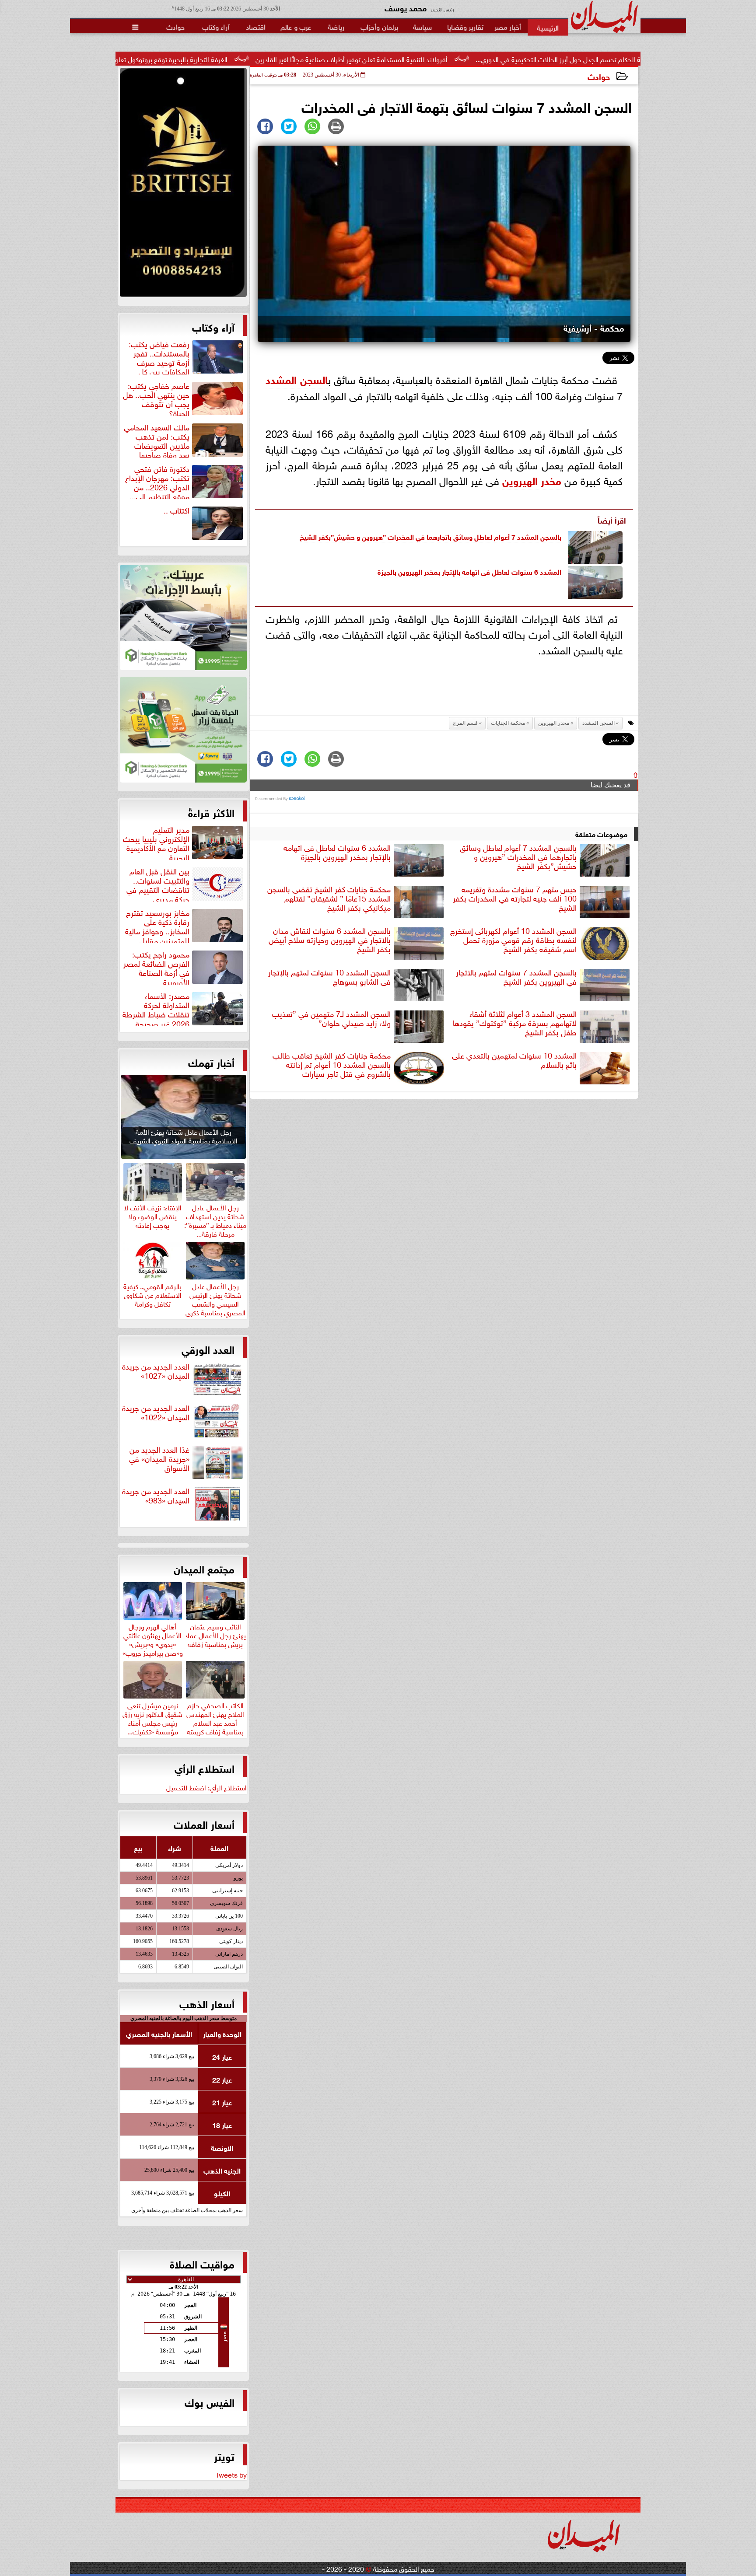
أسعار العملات (204, 1824)
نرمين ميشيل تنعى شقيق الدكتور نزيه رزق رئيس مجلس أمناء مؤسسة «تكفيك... (152, 1717)
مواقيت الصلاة (202, 2263)
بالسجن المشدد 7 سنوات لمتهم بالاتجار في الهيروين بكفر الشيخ (516, 977)
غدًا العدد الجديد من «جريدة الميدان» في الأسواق (159, 1459)
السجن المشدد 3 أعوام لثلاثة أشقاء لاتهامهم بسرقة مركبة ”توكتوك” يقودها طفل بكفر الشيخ (515, 1023)
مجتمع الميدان (204, 1568)
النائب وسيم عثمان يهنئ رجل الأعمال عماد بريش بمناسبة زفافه (215, 1634)
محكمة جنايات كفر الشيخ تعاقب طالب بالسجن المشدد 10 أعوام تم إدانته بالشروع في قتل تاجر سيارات (332, 1065)
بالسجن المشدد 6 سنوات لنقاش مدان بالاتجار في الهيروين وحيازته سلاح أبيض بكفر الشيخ (330, 940)
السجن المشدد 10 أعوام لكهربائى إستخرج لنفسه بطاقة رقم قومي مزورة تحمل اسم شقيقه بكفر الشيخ (513, 940)
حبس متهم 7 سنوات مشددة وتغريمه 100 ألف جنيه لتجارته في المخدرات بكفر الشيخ (515, 898)
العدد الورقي (208, 1349)
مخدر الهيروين (532, 480)
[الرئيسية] (548, 27)
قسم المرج (465, 723)
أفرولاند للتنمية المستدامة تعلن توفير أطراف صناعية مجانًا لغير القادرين (488, 59)
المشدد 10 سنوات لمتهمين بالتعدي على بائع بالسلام (514, 1060)
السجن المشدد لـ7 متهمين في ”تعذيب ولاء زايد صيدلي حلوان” (331, 1019)
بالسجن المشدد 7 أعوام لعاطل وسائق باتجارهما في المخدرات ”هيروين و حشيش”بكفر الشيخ (430, 536)
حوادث (599, 76)
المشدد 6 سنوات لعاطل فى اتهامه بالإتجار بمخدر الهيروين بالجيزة (469, 571)
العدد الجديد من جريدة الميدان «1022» (156, 1413)
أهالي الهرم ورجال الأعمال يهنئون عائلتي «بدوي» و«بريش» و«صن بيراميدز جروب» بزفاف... (153, 1643)
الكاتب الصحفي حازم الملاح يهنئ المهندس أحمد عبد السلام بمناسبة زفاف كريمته (215, 1717)
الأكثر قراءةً (211, 812)
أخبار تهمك (211, 1062)
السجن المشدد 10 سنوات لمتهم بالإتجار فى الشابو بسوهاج (329, 977)
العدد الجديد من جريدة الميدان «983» (156, 1496)
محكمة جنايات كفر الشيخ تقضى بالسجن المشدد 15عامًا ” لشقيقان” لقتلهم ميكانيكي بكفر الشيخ (329, 898)
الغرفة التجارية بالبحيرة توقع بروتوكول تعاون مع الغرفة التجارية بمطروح (270, 59)
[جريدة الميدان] (183, 185)
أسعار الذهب (207, 2003)
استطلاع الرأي (205, 1768)
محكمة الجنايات (508, 723)
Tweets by (231, 2474)
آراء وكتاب (213, 326)
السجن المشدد (297, 379)
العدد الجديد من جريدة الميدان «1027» (156, 1371)
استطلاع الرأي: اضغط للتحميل (206, 1787)
